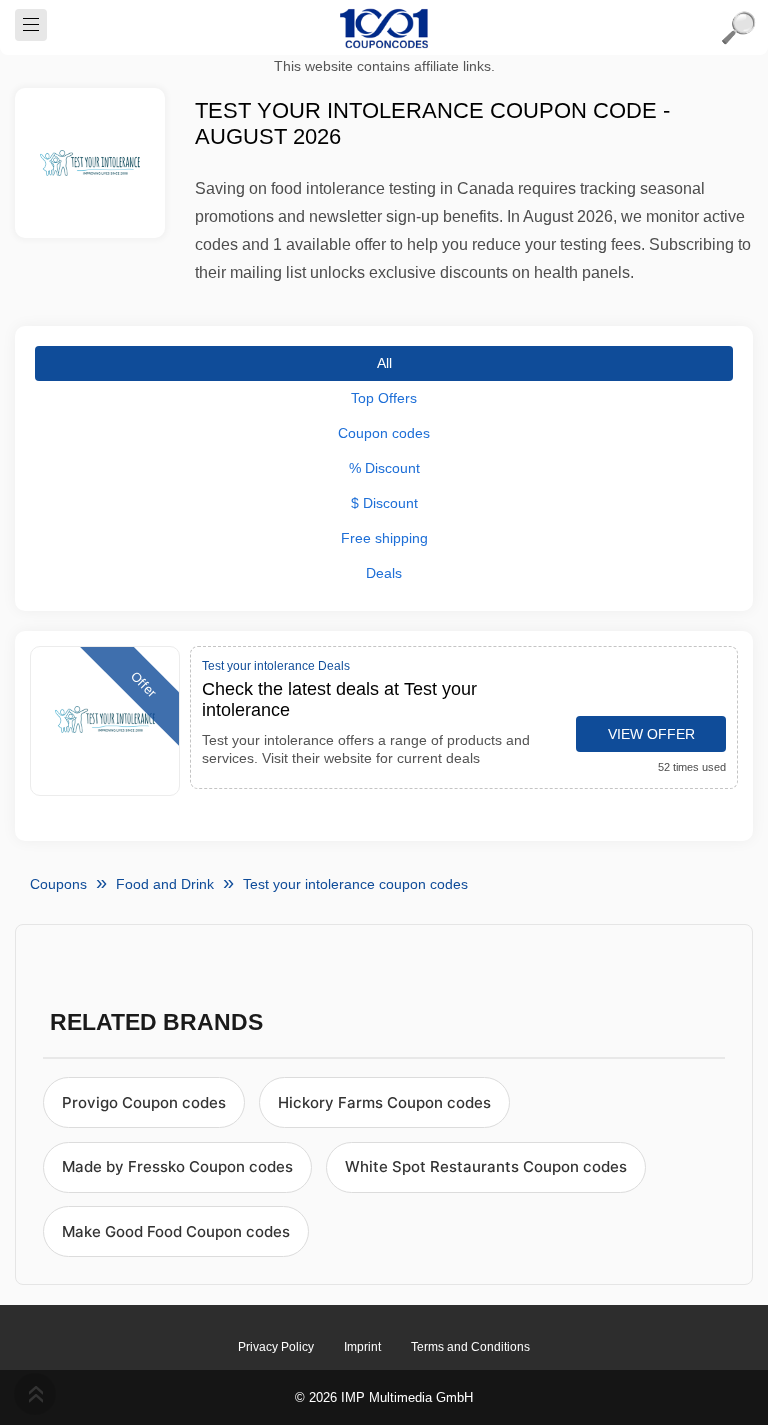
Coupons (58, 884)
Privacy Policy (276, 1347)
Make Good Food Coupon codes (176, 1231)
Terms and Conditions (470, 1347)
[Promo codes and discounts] (384, 28)
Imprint (362, 1347)
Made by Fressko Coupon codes (177, 1166)
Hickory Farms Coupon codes (384, 1102)
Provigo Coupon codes (144, 1102)
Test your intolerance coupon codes (355, 884)
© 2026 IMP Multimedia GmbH (384, 1397)
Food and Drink (165, 884)
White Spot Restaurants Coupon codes (486, 1166)
